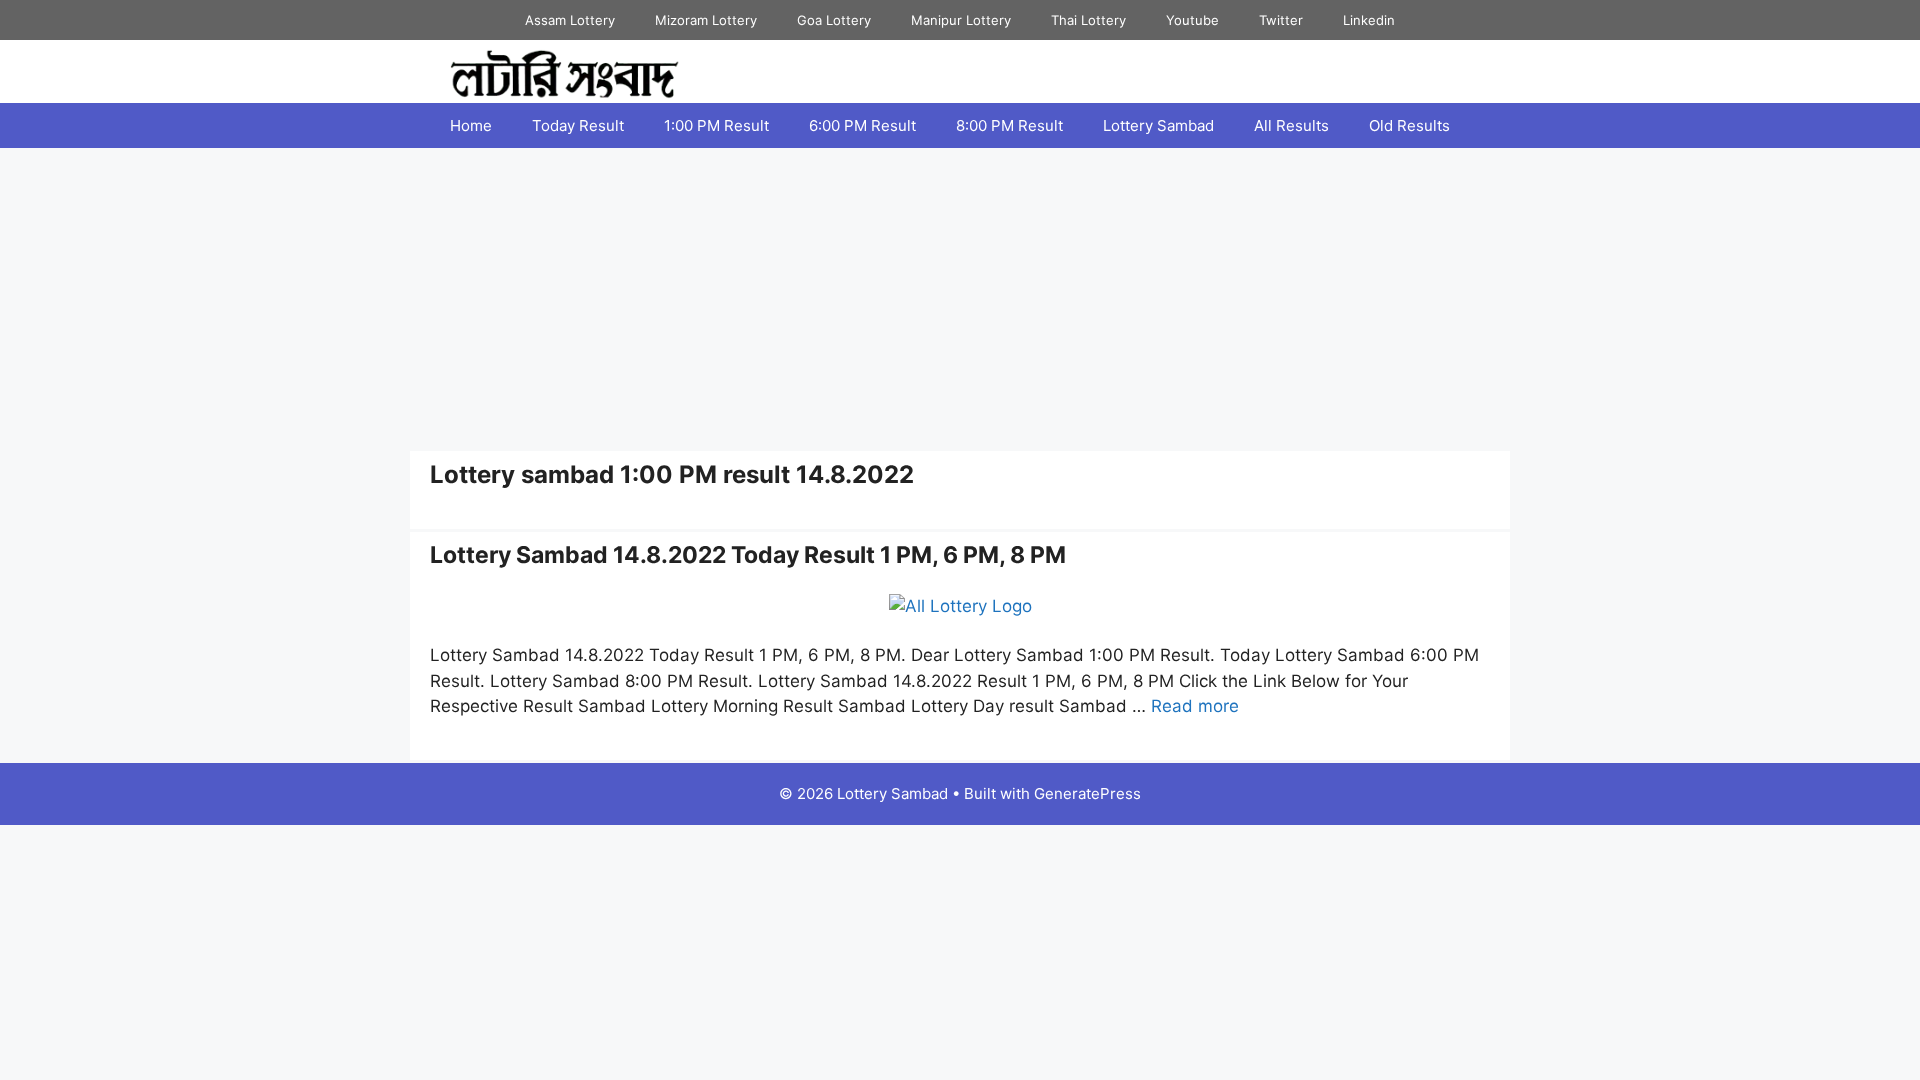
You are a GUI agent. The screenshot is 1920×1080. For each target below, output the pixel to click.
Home (471, 125)
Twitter (1281, 20)
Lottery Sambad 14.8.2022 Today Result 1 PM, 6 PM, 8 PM (748, 555)
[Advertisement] (960, 298)
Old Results (1409, 125)
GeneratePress (1087, 793)
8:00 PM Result (1009, 125)
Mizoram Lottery (706, 20)
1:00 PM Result (716, 125)
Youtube (1192, 20)
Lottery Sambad (1158, 125)
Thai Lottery (1088, 20)
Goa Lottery (834, 20)
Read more (1195, 706)
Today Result (578, 125)
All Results (1291, 125)
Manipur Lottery (961, 20)
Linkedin (1369, 20)
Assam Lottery (570, 20)
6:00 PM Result (862, 125)
